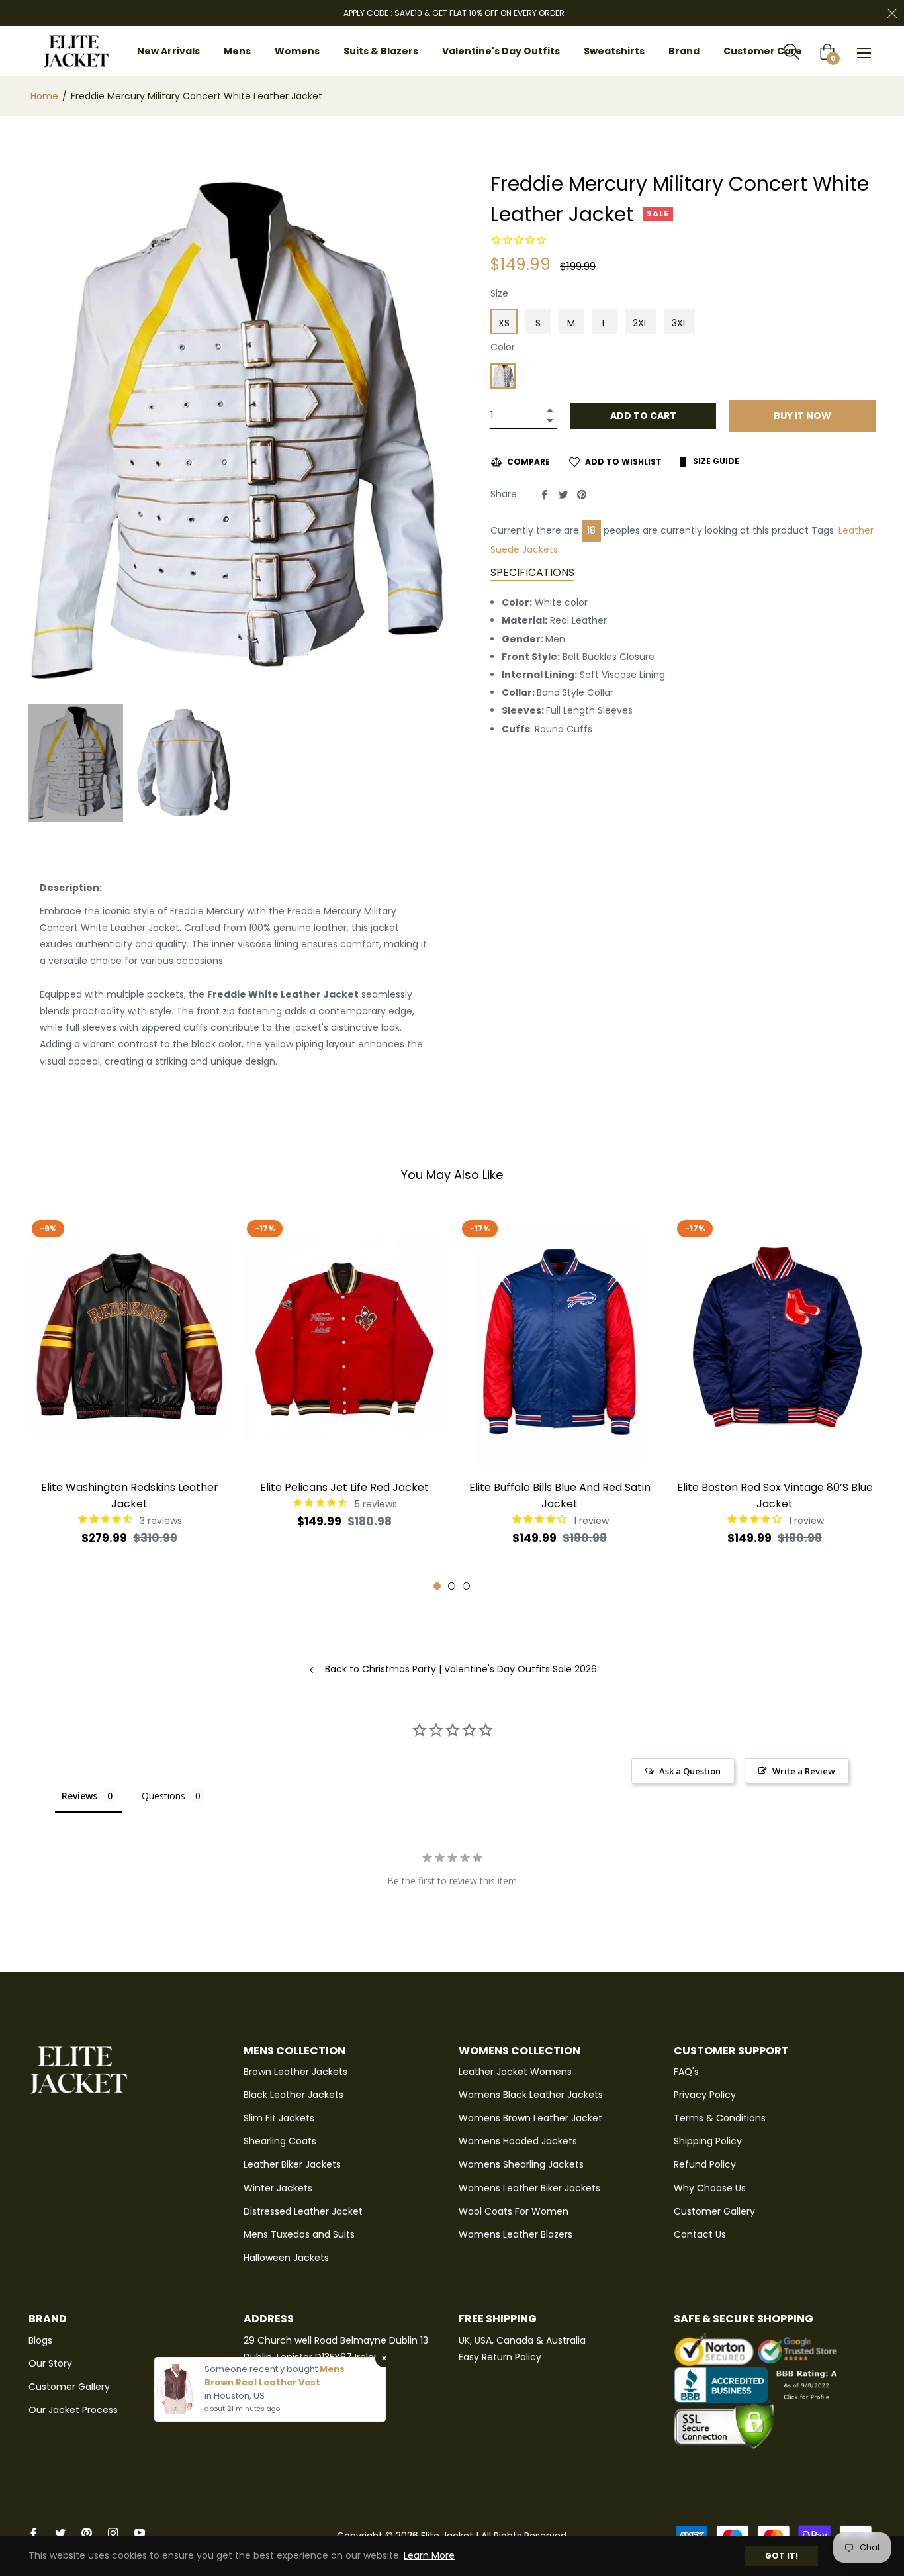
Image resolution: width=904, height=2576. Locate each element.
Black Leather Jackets (294, 2095)
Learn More (429, 2555)
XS (504, 323)
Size (499, 293)
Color (503, 347)
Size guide (715, 461)
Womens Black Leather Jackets (531, 2095)
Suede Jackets (524, 549)
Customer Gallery (714, 2211)
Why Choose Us (710, 2188)
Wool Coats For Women (514, 2211)
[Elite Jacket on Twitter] (60, 2533)
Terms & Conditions (720, 2118)
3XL (679, 323)
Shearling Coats (280, 2141)
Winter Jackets (278, 2188)
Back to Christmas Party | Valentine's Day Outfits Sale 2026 (460, 1669)
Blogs (40, 2340)
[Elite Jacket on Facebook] (34, 2533)
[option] (129, 1402)
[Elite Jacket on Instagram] (113, 2533)
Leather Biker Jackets (292, 2164)
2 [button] (452, 1586)
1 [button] (437, 1586)
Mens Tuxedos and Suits (299, 2234)
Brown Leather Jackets (295, 2072)
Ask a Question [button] (690, 1771)
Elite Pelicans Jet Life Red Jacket (344, 1487)
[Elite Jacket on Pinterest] (87, 2533)
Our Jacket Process (73, 2410)
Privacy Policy (705, 2095)
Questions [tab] (163, 1796)
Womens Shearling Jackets (521, 2164)
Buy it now (802, 416)
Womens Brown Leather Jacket (530, 2118)
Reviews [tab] (79, 1796)
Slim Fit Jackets (279, 2118)
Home (44, 96)
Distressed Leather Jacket (303, 2211)
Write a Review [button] (804, 1771)
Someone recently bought (262, 2369)
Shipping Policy (708, 2141)
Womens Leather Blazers (516, 2234)
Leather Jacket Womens (515, 2072)
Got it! (782, 2556)
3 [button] (466, 1586)
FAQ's (686, 2072)
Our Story (50, 2363)
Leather (856, 530)
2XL (640, 323)
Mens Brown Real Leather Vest (275, 2376)
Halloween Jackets (286, 2258)
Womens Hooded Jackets (518, 2141)
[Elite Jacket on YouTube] (140, 2533)
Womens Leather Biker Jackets (529, 2188)
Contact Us (700, 2234)
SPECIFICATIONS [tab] (532, 572)
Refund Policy (705, 2164)
